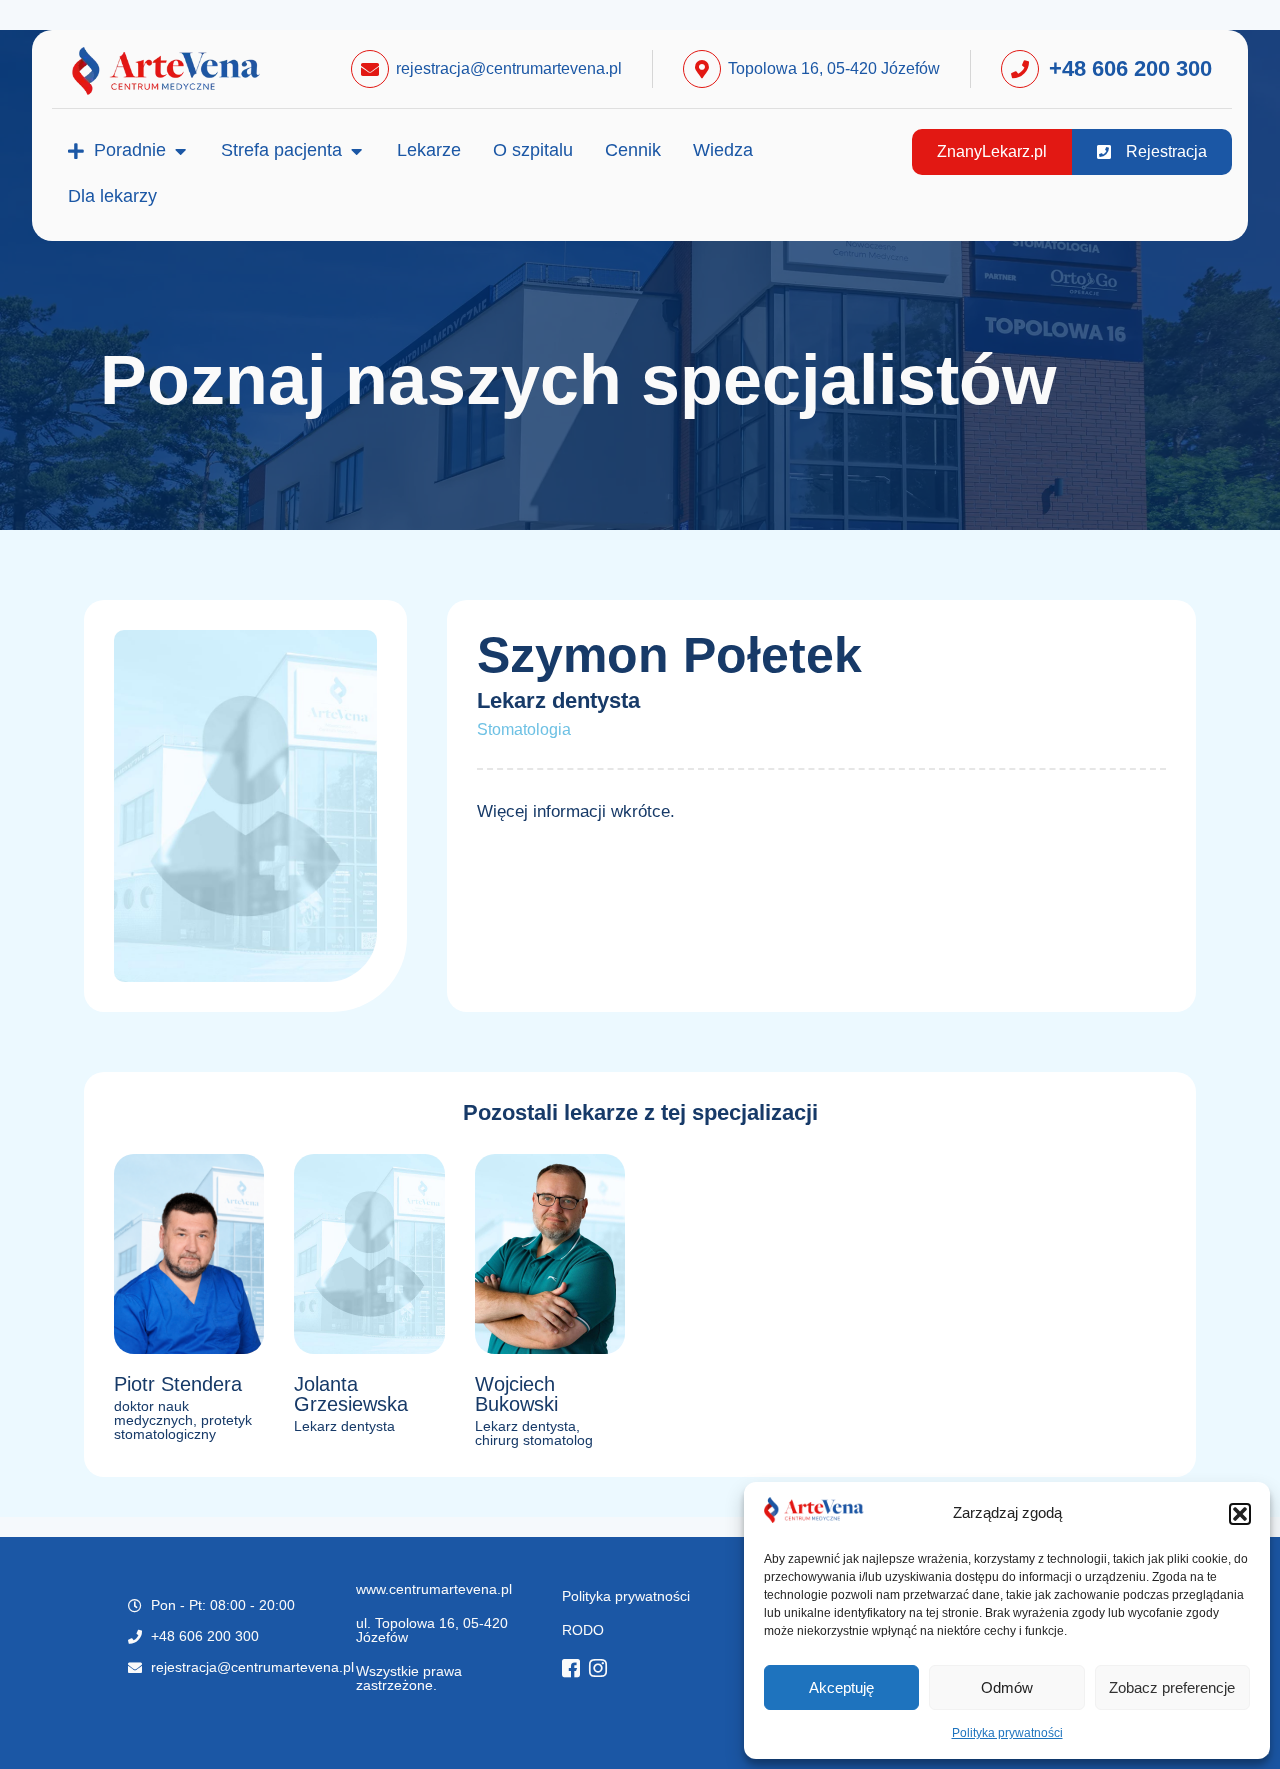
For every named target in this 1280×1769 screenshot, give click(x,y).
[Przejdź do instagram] (603, 1670)
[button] (1240, 1514)
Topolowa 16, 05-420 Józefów (834, 68)
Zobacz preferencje (1172, 1687)
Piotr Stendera (178, 1384)
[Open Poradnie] (180, 150)
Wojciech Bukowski (516, 1394)
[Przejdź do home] (189, 71)
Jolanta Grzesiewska (351, 1394)
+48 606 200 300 (1130, 68)
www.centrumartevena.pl (434, 1589)
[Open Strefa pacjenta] (356, 150)
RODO (583, 1630)
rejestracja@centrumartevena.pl (509, 68)
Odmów (1007, 1687)
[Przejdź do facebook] (576, 1670)
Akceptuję (841, 1687)
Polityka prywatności (1007, 1733)
